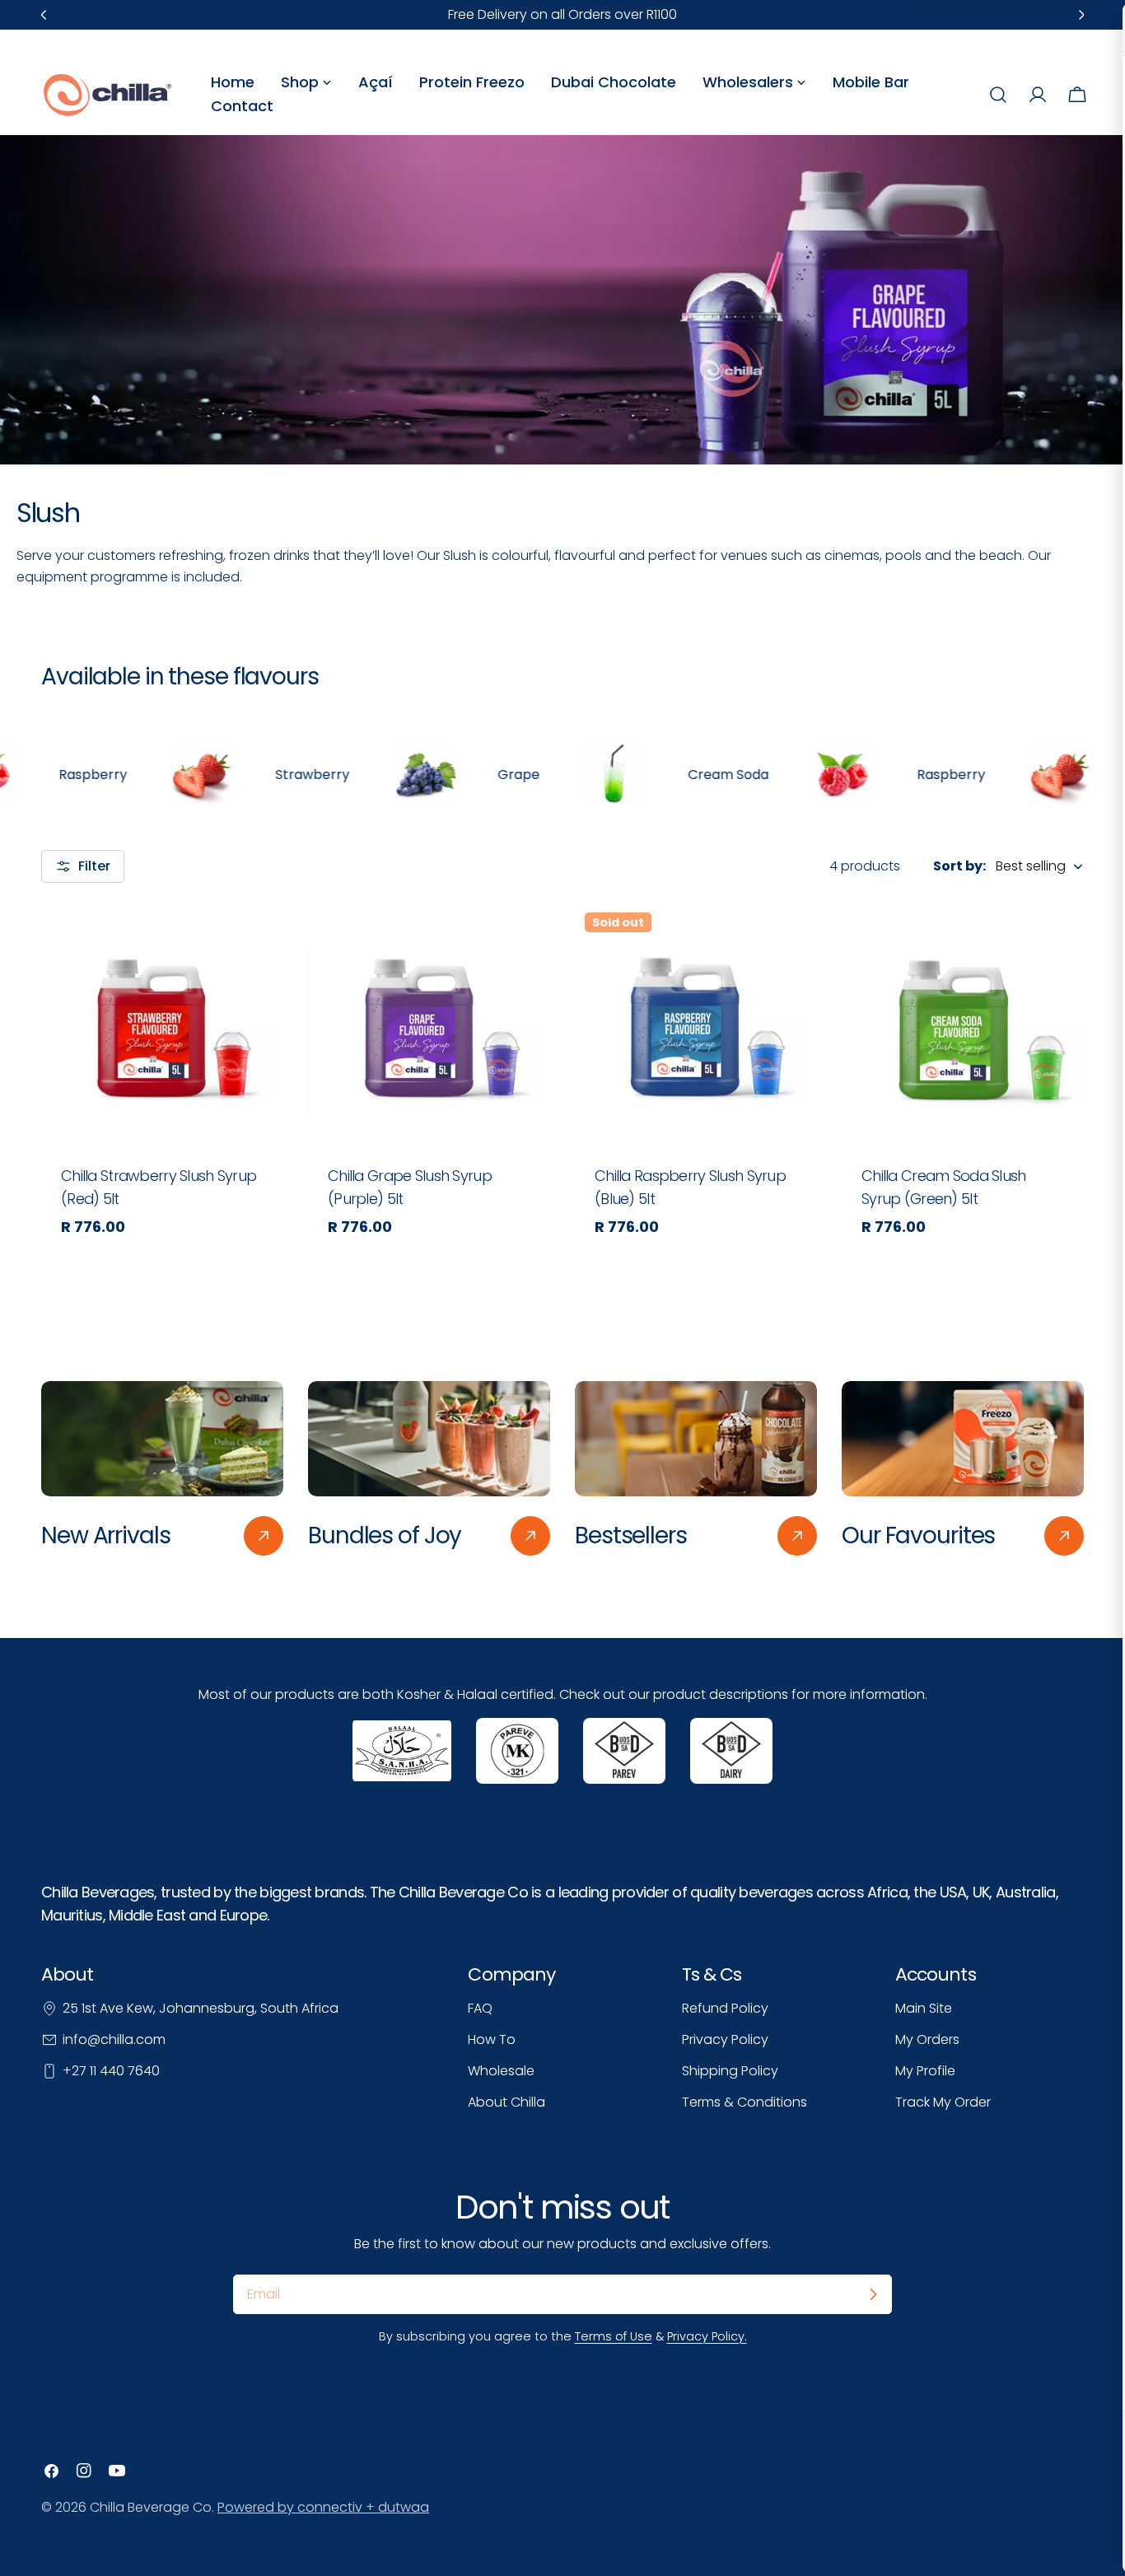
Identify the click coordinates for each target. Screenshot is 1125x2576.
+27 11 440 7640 (111, 2071)
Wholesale (501, 2071)
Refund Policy (725, 2008)
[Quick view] (259, 939)
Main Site (924, 2008)
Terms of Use (614, 2336)
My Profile (925, 2071)
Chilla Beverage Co (151, 2507)
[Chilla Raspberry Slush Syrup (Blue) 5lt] (696, 1024)
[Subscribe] (873, 2294)
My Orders (927, 2039)
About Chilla (506, 2102)
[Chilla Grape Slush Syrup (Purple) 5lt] (429, 1024)
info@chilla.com (114, 2039)
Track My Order (943, 2102)
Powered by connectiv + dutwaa (323, 2507)
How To (492, 2039)
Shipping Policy (730, 2071)
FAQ (480, 2008)
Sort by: (959, 866)
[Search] (998, 95)
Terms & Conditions (745, 2102)
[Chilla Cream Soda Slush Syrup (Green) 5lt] (963, 1024)
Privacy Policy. (707, 2336)
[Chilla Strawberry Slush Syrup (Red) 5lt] (162, 1024)
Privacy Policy (725, 2039)
